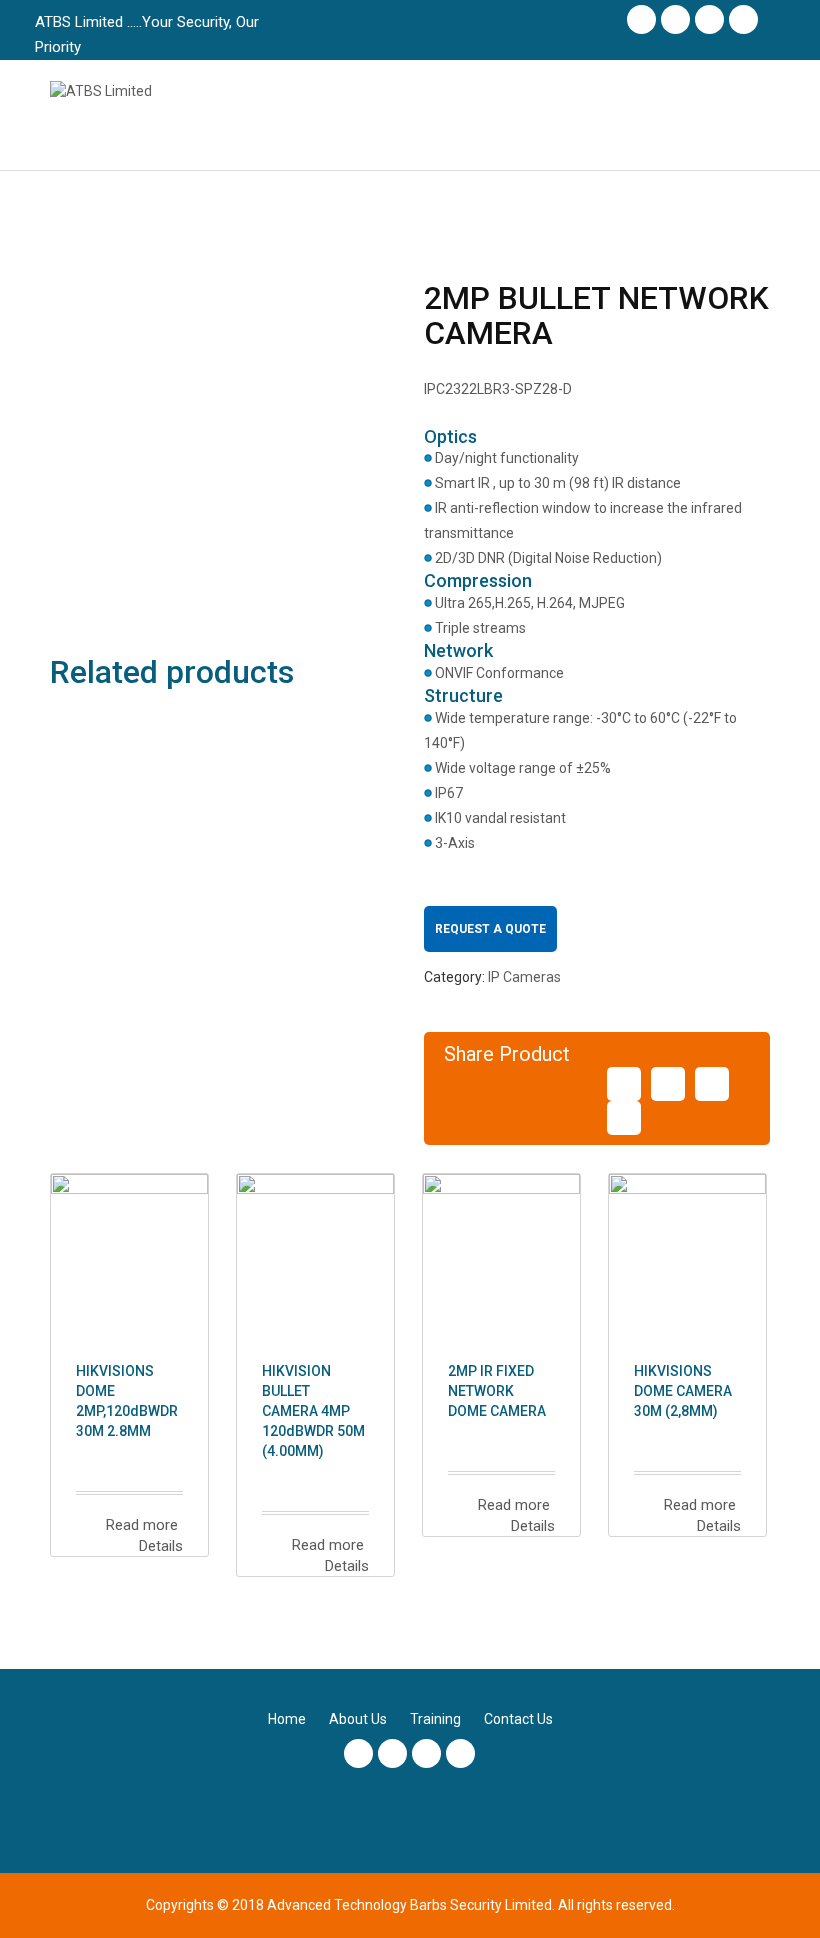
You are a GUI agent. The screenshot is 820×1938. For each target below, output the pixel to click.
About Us (358, 1719)
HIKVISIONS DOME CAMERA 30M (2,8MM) (683, 1391)
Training (435, 1719)
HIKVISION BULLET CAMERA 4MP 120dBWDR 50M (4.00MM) (313, 1411)
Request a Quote (490, 929)
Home (287, 1719)
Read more (140, 1525)
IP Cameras (524, 977)
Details (159, 1546)
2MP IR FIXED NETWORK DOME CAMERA (497, 1391)
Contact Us (518, 1719)
